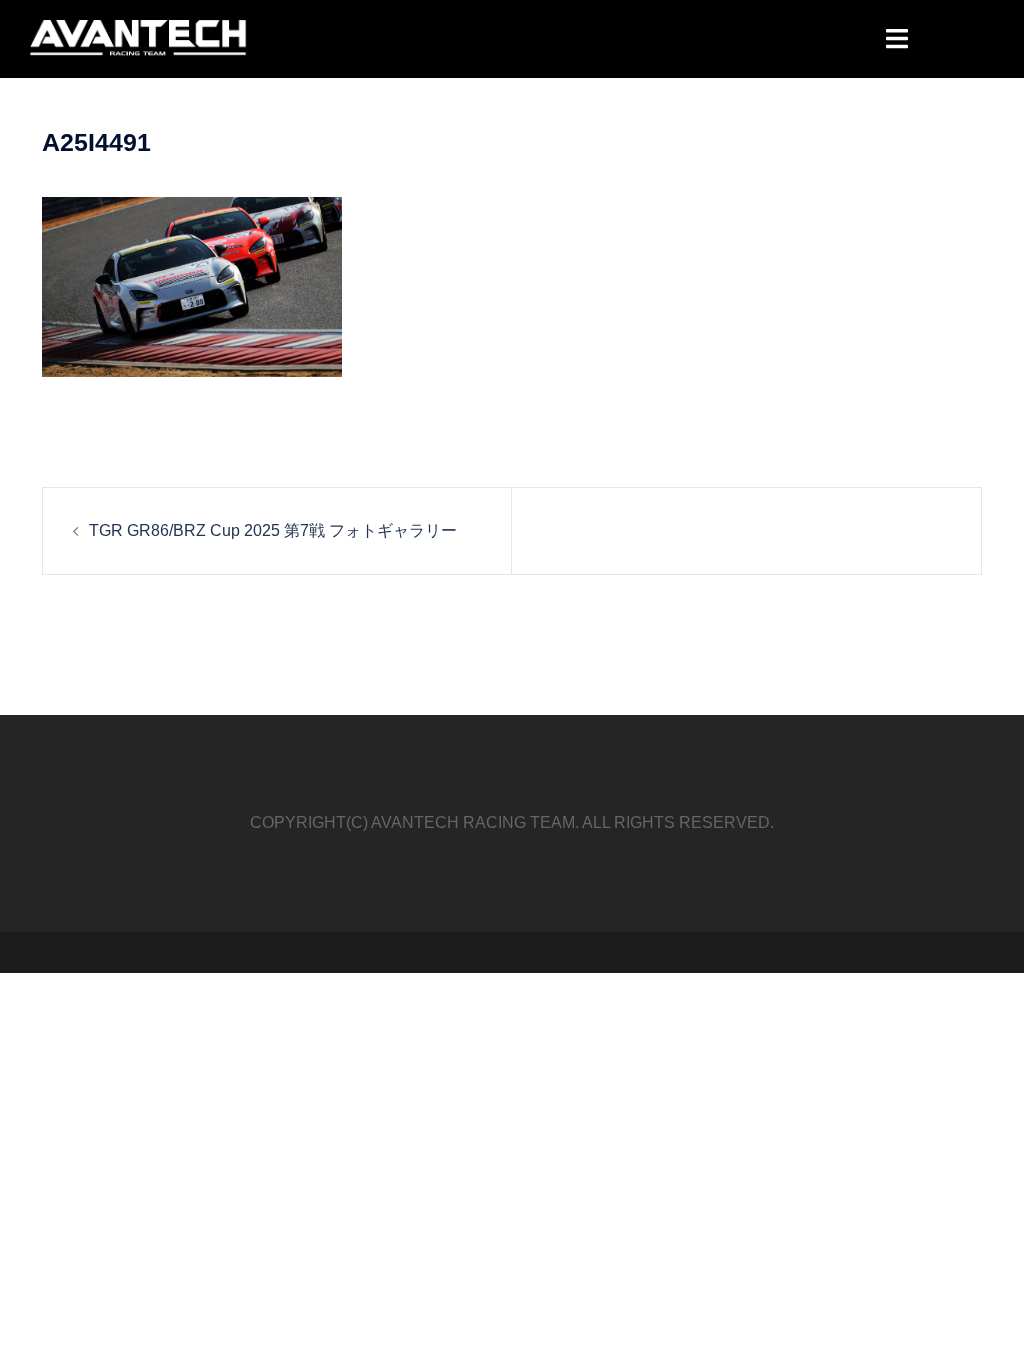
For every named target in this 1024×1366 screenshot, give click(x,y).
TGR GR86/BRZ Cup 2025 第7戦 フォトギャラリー (273, 530)
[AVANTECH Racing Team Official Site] (139, 37)
